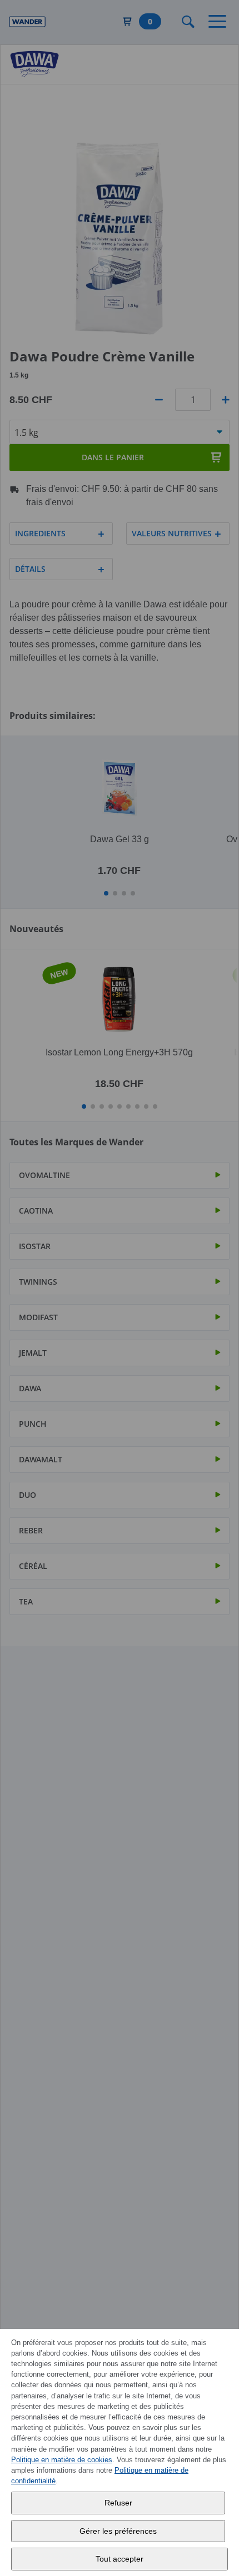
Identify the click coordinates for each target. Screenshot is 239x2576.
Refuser (118, 2503)
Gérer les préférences (118, 2531)
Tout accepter (120, 2559)
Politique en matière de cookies (62, 2460)
